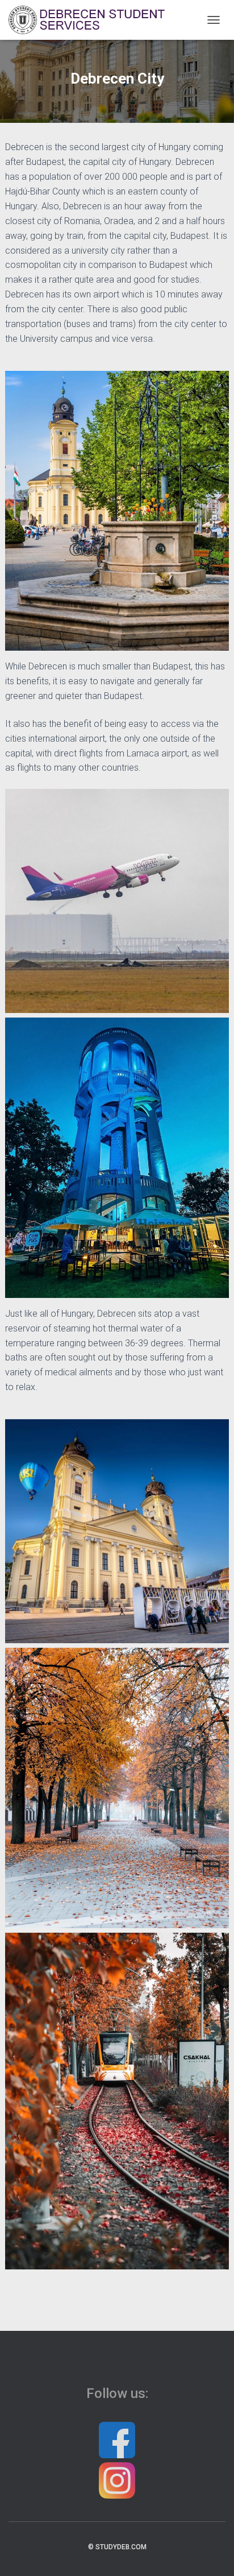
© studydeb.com (117, 2547)
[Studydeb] (93, 20)
